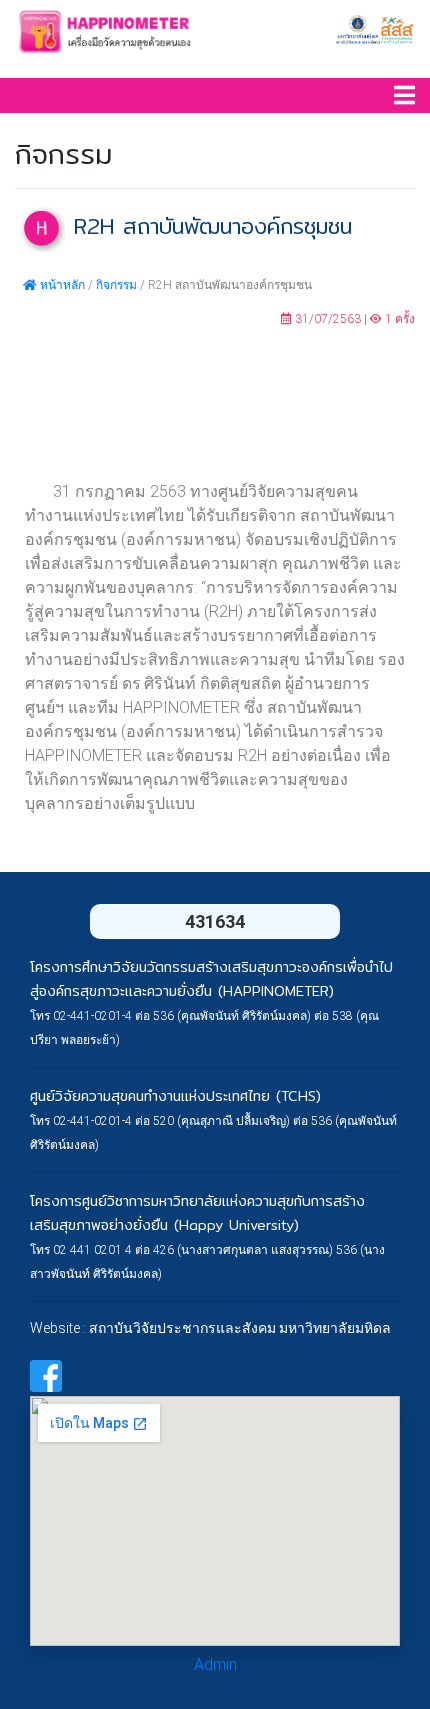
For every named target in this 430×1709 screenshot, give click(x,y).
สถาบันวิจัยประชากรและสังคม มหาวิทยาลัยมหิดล (240, 1328)
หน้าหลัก (61, 285)
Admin (215, 1664)
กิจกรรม (116, 285)
